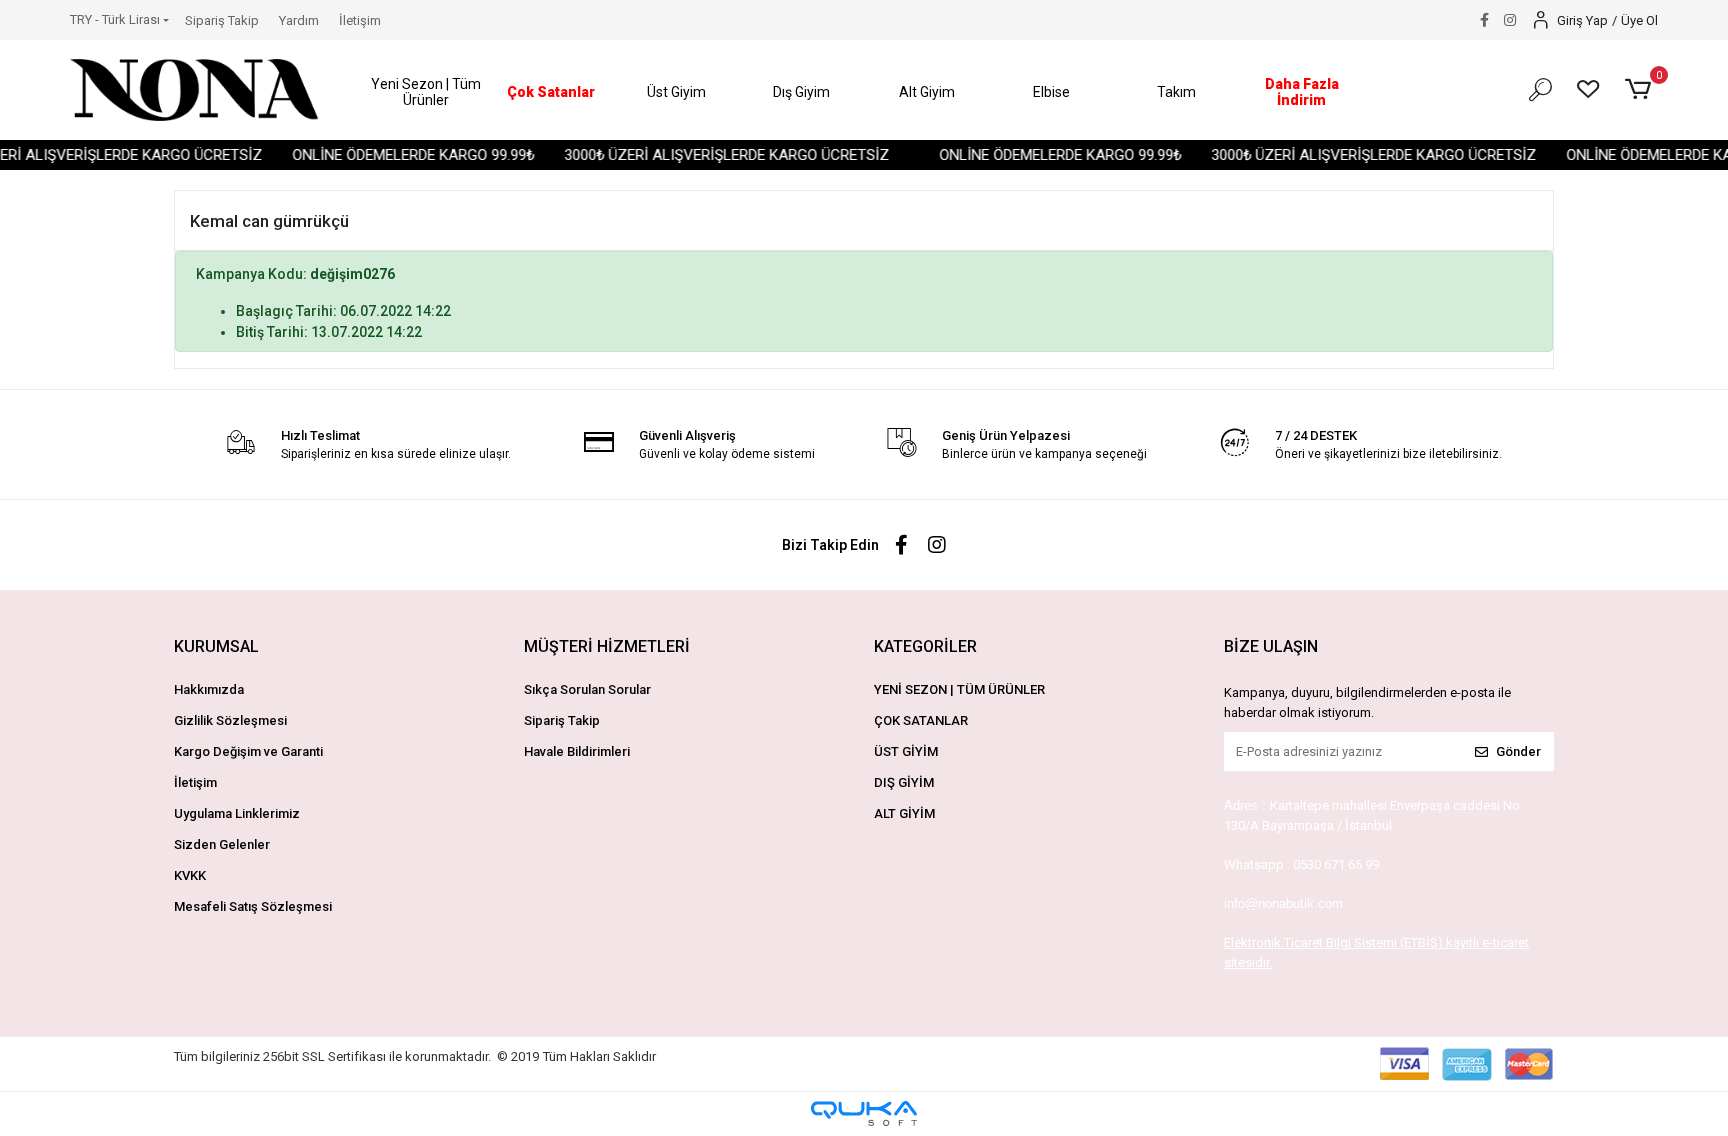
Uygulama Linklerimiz (237, 813)
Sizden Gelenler (222, 844)
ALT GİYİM (904, 813)
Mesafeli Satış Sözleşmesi (253, 906)
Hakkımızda (209, 689)
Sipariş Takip (222, 20)
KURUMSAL (216, 646)
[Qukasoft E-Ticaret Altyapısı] (864, 1113)
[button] (426, 92)
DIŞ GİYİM (904, 782)
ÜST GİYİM (906, 751)
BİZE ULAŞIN (1271, 646)
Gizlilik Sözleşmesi (230, 720)
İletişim (360, 20)
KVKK (190, 875)
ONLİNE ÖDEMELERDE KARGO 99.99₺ (395, 155)
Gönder (1518, 751)
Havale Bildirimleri (577, 751)
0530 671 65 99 (1336, 864)
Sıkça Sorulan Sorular (587, 689)
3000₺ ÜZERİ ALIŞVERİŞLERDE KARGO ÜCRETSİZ (708, 155)
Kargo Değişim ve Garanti (248, 751)
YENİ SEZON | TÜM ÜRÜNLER (959, 689)
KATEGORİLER (925, 646)
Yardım (299, 20)
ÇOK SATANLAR (921, 720)
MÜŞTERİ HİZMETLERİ (607, 646)
